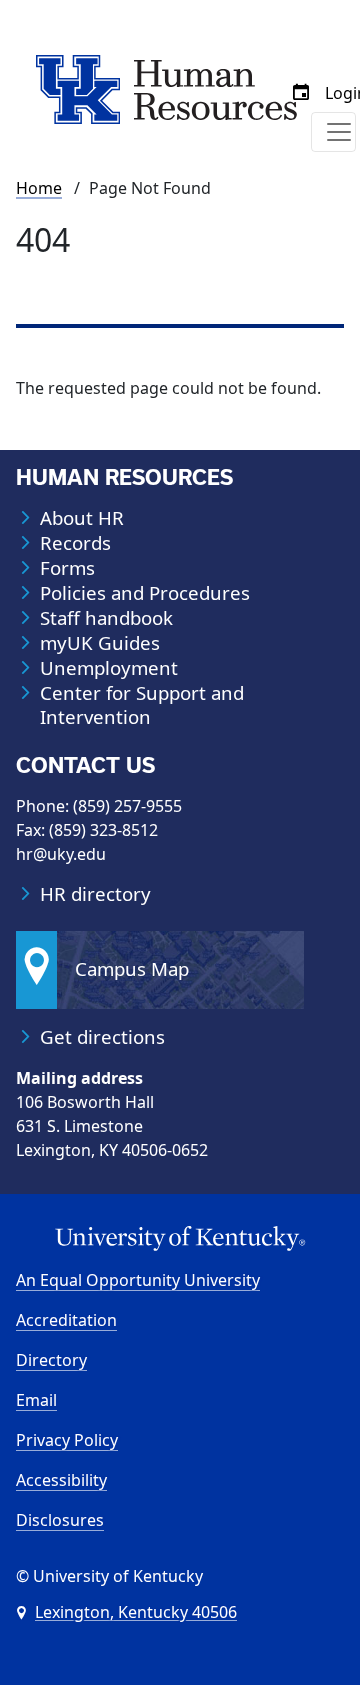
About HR (82, 518)
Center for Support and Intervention (142, 705)
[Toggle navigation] (333, 132)
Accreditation (66, 1320)
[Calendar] (301, 93)
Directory (51, 1360)
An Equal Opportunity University (138, 1280)
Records (75, 543)
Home (39, 188)
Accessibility (61, 1480)
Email (36, 1400)
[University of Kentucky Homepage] (180, 1239)
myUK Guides (100, 643)
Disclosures (60, 1520)
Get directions (102, 1037)
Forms (67, 568)
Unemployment (109, 668)
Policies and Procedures (145, 593)
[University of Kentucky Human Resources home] (166, 88)
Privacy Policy (67, 1440)
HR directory (95, 894)
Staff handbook (106, 618)
